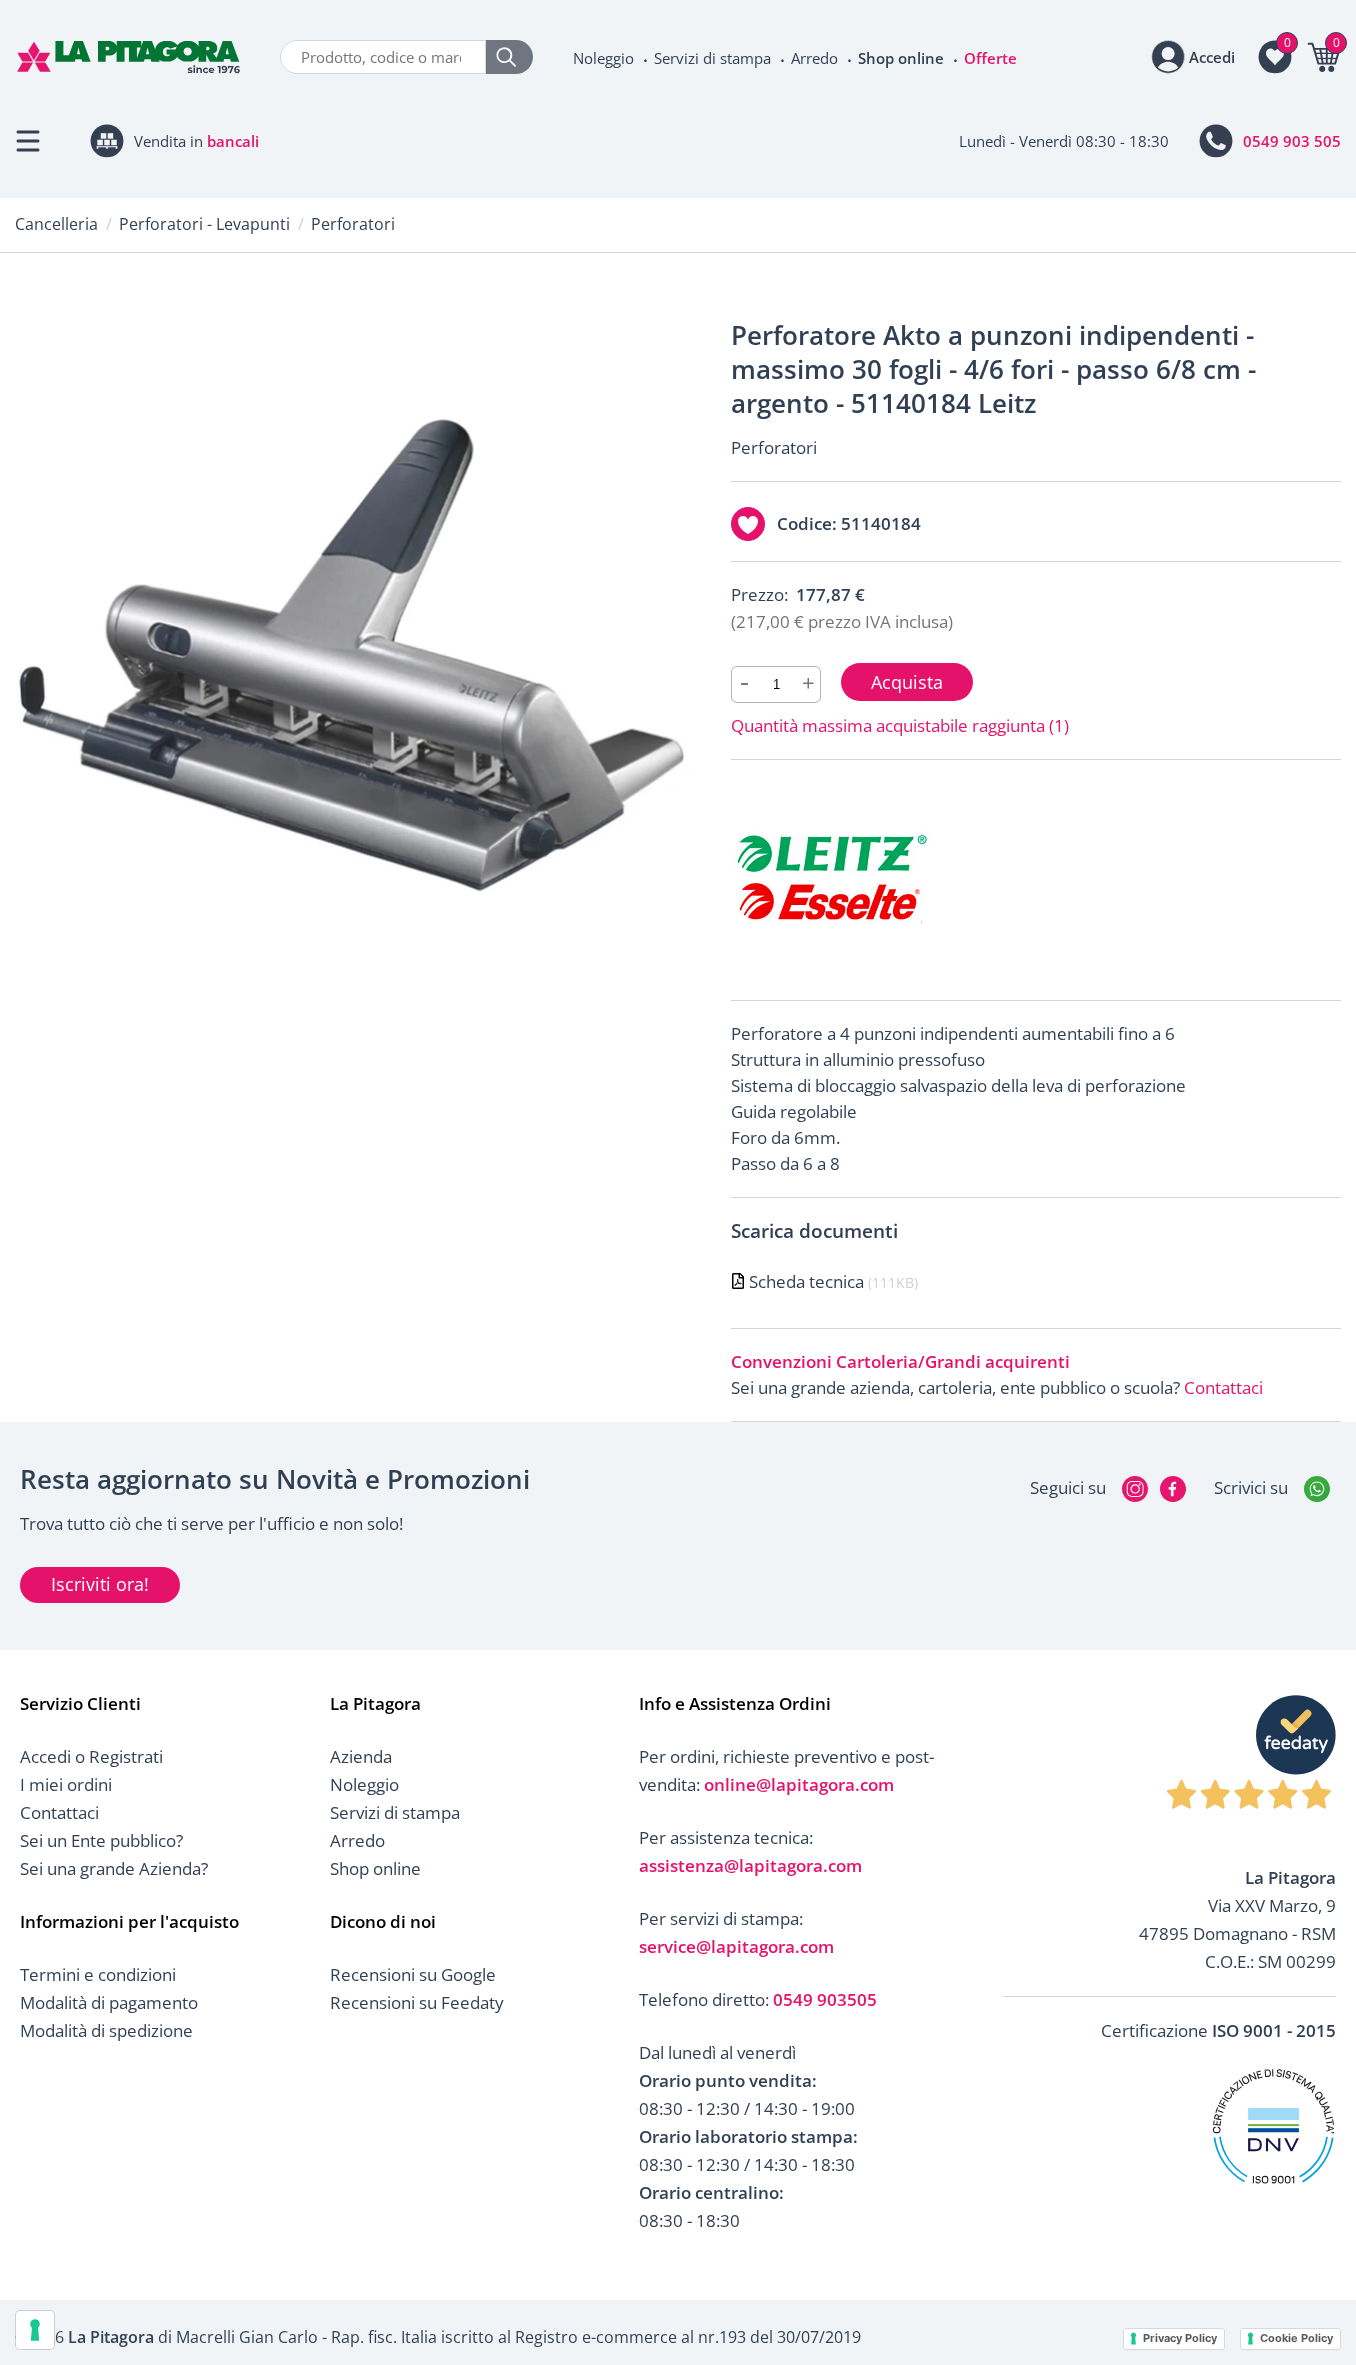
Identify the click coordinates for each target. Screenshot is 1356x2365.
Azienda (361, 1756)
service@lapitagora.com (736, 1946)
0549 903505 (825, 1999)
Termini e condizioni (98, 1974)
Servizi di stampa (712, 58)
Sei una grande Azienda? (114, 1868)
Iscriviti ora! (100, 1584)
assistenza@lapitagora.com (750, 1865)
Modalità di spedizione (106, 2030)
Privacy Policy (1180, 2338)
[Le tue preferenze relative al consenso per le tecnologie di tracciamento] (35, 2330)
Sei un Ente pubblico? (101, 1840)
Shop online (901, 58)
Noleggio (603, 58)
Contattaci (1223, 1387)
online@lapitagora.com (799, 1784)
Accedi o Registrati (91, 1756)
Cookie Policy (1296, 2338)
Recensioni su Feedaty (417, 2002)
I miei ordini (66, 1784)
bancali (233, 141)
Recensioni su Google (413, 1974)
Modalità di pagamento (109, 2002)
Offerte (990, 58)
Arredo (814, 58)
